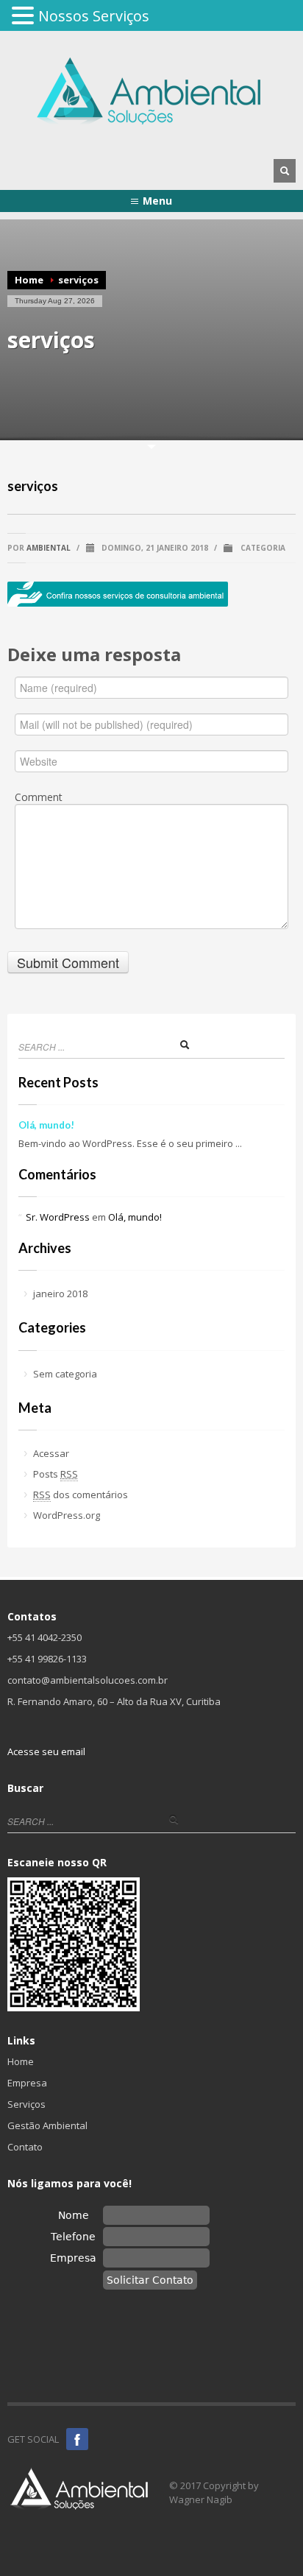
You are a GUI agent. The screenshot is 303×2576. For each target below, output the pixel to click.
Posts (56, 1474)
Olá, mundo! (46, 1125)
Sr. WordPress (58, 1217)
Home (29, 280)
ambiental (49, 548)
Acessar (51, 1453)
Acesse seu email (46, 1751)
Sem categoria (65, 1374)
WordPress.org (67, 1515)
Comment (39, 797)
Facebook (77, 2439)
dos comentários (81, 1495)
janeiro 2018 (60, 1294)
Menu (157, 201)
